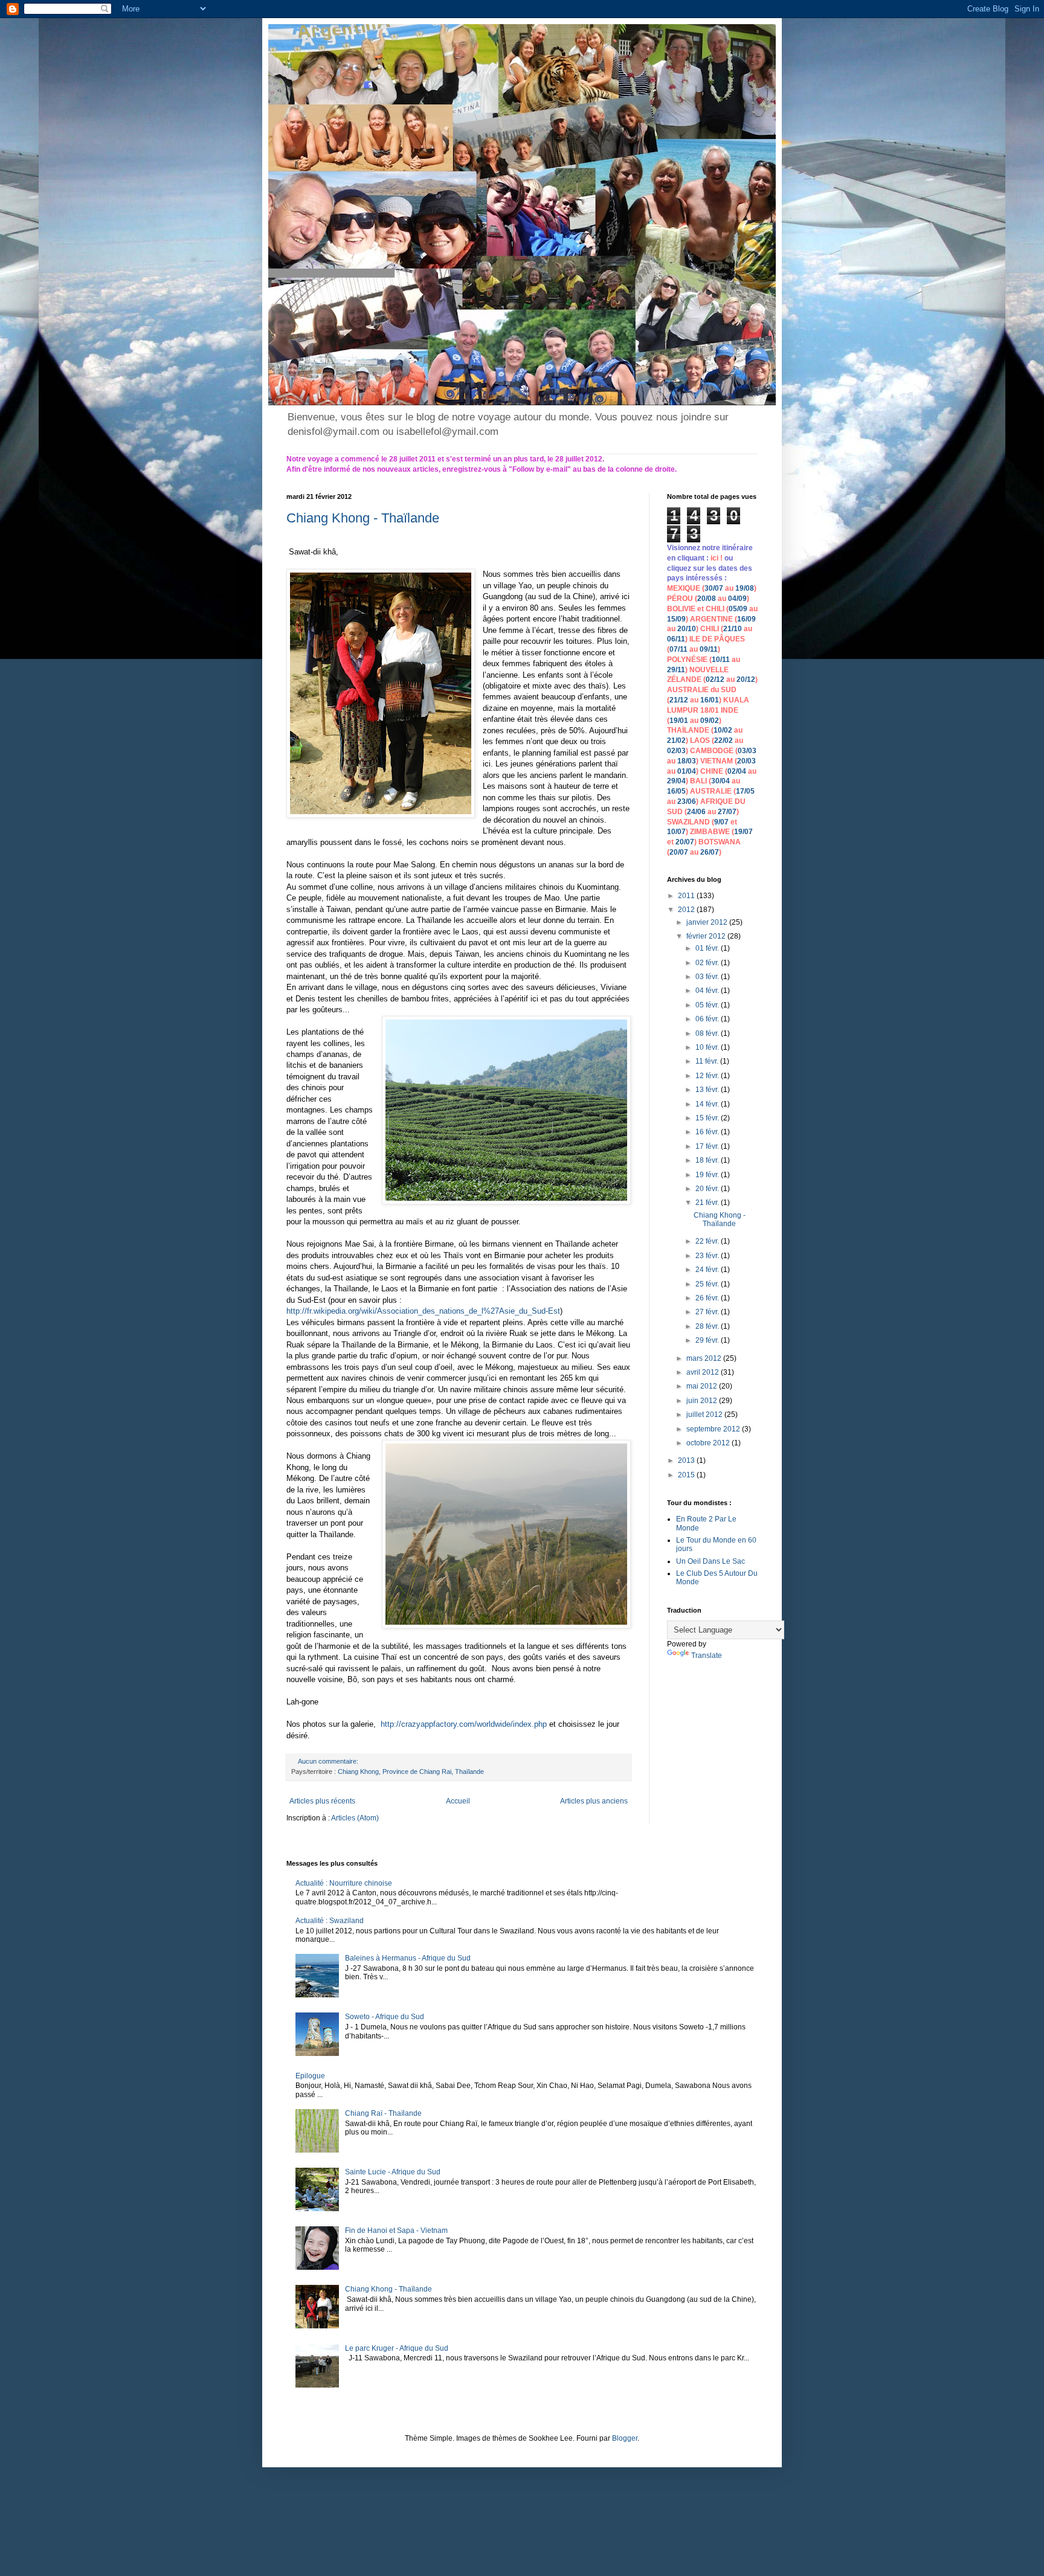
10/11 (721, 660)
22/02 (723, 740)
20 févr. (708, 1189)
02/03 (676, 751)
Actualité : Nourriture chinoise (344, 1883)
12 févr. (708, 1076)
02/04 (737, 771)
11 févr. (708, 1061)
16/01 (710, 700)
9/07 (721, 822)
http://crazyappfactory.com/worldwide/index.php (464, 1724)
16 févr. (708, 1132)
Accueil (458, 1801)
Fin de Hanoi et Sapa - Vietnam (396, 2231)
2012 (687, 910)
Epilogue (310, 2076)
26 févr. (708, 1298)
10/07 (676, 832)
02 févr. (708, 963)
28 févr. (708, 1326)
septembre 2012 (714, 1429)
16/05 (676, 791)
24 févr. (708, 1270)
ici (715, 558)
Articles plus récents (322, 1801)
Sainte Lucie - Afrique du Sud (393, 2172)
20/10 (687, 629)
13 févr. (708, 1090)
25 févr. (708, 1284)
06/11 (676, 639)
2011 (687, 896)
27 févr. (708, 1312)
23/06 (687, 801)
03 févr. (708, 977)
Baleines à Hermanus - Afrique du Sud (408, 1958)
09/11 (709, 649)
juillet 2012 (705, 1415)
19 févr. (708, 1175)
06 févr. (708, 1019)
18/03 (687, 761)
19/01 (679, 721)
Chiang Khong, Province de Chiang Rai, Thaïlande (411, 1771)
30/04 (720, 781)
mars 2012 (705, 1358)
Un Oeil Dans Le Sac (710, 1561)
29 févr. (708, 1340)
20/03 (746, 761)
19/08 (745, 588)
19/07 (743, 832)
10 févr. (708, 1047)
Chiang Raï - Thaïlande (383, 2113)
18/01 (710, 710)
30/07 (714, 588)
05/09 (738, 609)
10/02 (723, 730)
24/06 (696, 812)
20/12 (746, 679)
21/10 (733, 629)
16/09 (746, 619)
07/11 (678, 649)
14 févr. (708, 1104)
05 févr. (708, 1005)
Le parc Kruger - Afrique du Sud (397, 2348)
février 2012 (707, 936)
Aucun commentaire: (329, 1761)
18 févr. (708, 1160)
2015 (687, 1475)
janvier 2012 (708, 922)
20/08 (707, 599)
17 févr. (708, 1146)
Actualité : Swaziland (330, 1921)
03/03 (747, 751)
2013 (687, 1460)
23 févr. (708, 1256)
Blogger (625, 2438)
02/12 (715, 679)
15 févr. (708, 1118)
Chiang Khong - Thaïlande (363, 518)
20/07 (685, 842)
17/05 (745, 791)
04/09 (737, 599)
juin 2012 (703, 1401)
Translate (707, 1656)
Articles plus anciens (594, 1801)
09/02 (710, 721)
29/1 (674, 670)
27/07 (727, 812)
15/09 (676, 619)
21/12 (679, 700)
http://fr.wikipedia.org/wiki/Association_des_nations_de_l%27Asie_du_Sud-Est (423, 1311)
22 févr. (708, 1241)
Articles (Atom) (355, 1818)
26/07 (710, 852)
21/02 (676, 740)
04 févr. (708, 991)
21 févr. (708, 1203)
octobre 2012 (709, 1443)
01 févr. (708, 948)
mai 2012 (703, 1386)
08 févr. (708, 1033)
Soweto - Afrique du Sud (385, 2017)
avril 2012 (704, 1372)
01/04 (687, 771)
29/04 (676, 781)
